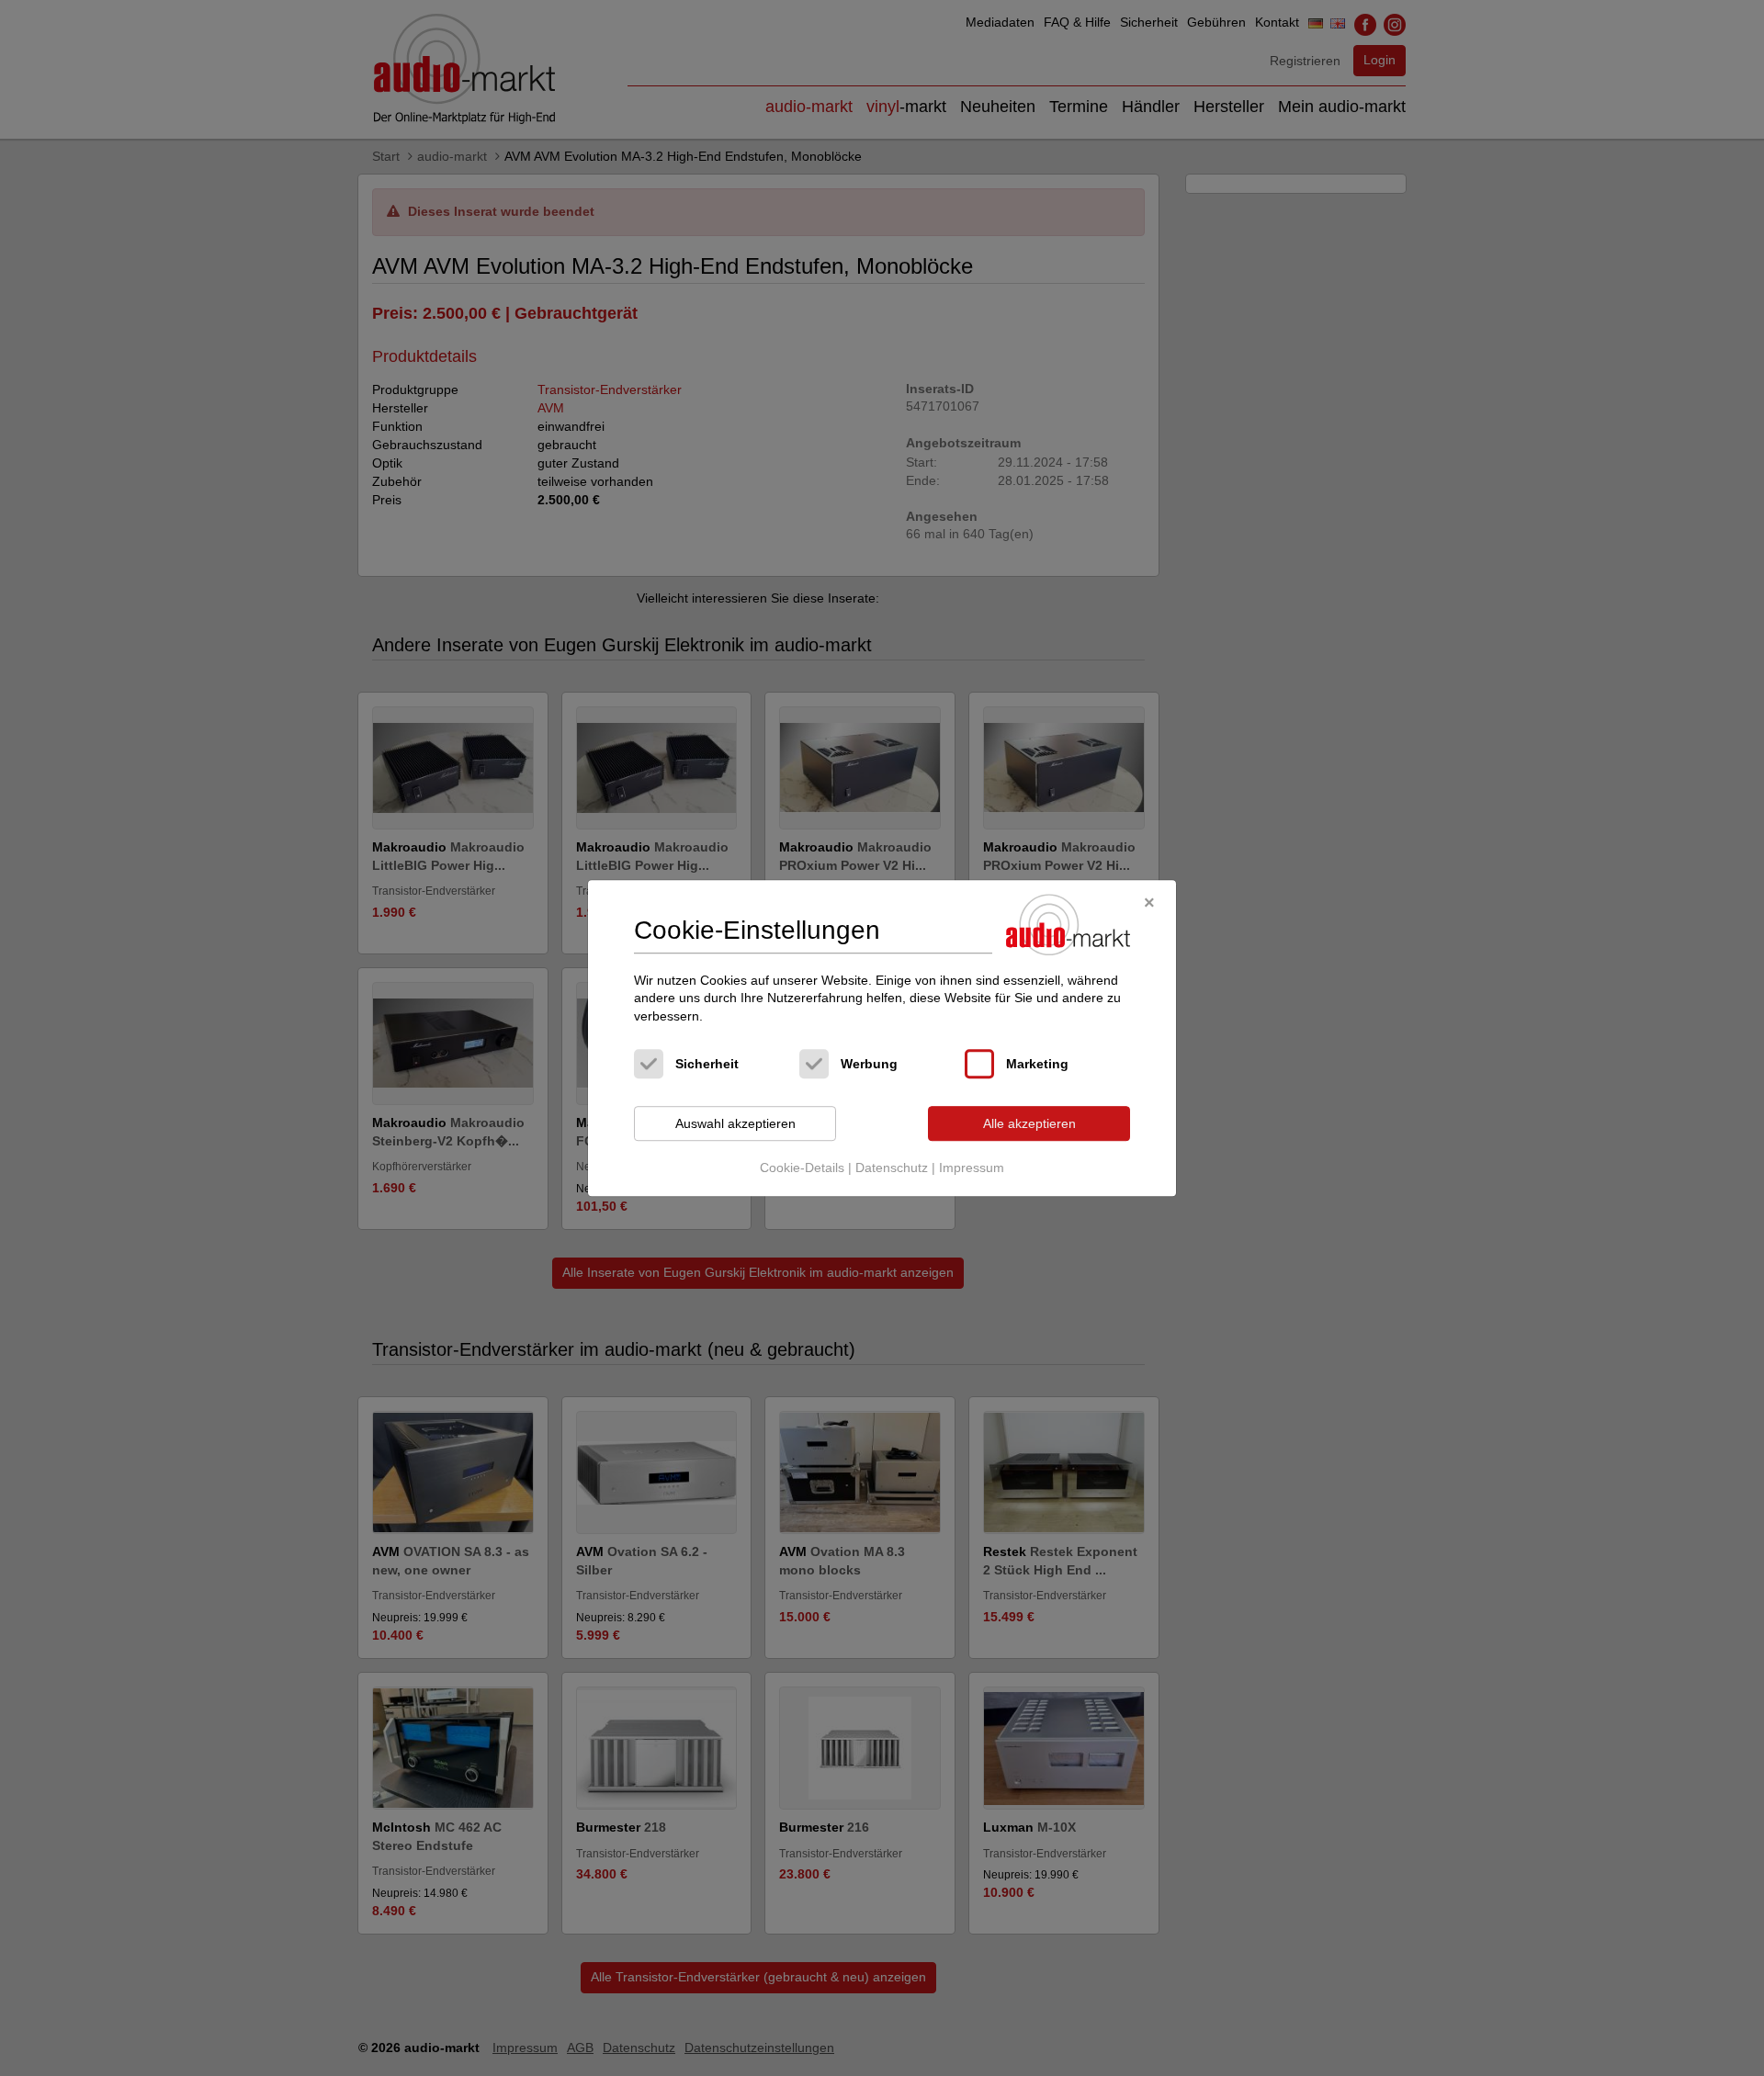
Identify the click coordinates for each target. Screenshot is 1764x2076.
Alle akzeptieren (1029, 1123)
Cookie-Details (802, 1168)
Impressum (972, 1168)
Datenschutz (892, 1168)
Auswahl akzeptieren (735, 1123)
